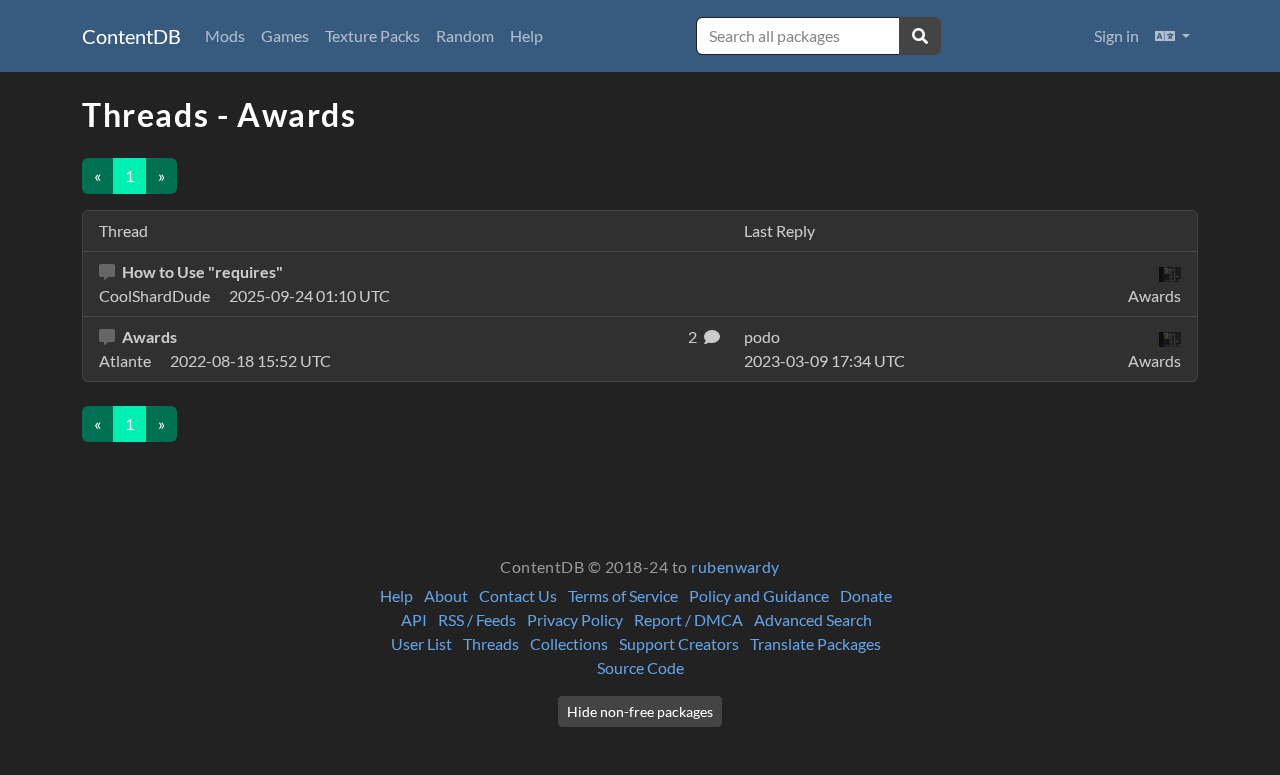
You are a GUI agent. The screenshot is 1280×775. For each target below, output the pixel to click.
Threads (491, 643)
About (446, 595)
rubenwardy (735, 566)
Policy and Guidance (759, 595)
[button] (1172, 36)
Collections (569, 643)
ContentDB (131, 36)
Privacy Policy (575, 619)
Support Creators (679, 643)
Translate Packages (815, 643)
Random (465, 35)
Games (285, 35)
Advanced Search (813, 619)
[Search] (920, 36)
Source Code (640, 667)
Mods (225, 35)
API (414, 619)
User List (421, 643)
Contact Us (518, 595)
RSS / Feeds (477, 619)
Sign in (1116, 35)
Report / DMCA (688, 619)
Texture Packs (372, 35)
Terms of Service (623, 595)
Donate (866, 595)
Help (526, 35)
